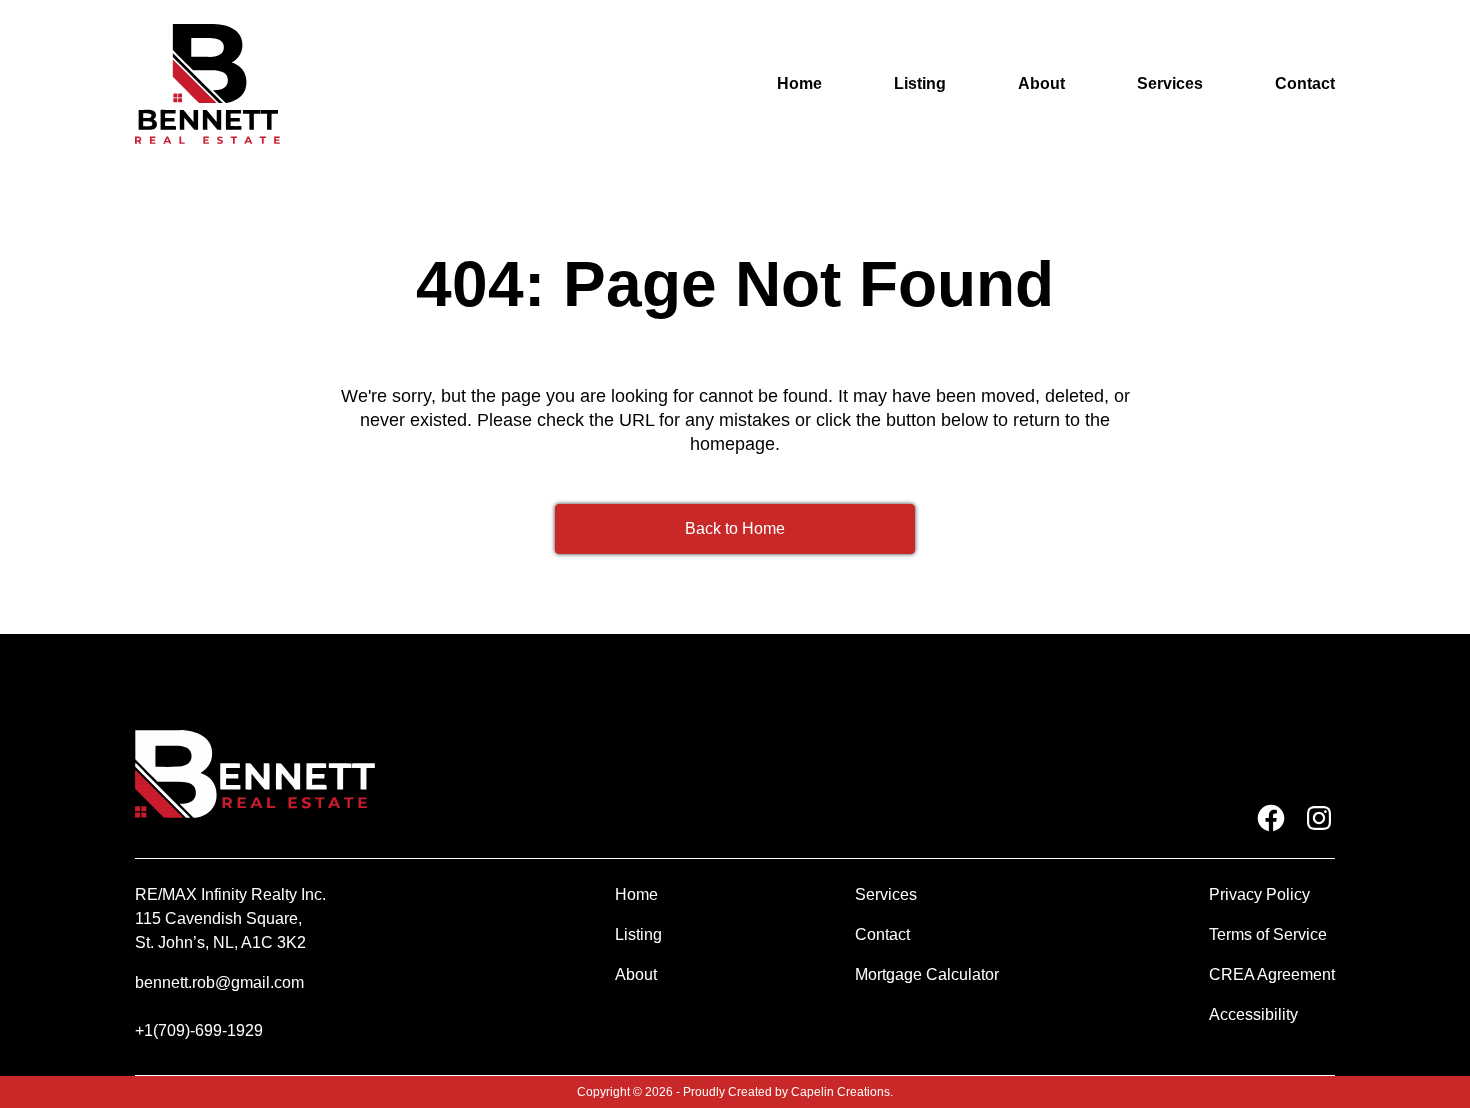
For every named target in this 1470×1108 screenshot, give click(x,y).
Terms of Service (1268, 934)
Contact (1305, 83)
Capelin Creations (840, 1092)
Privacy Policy (1259, 894)
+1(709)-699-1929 (199, 1030)
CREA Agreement (1272, 974)
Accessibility (1253, 1014)
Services (1170, 83)
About (1041, 83)
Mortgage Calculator (927, 974)
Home (799, 83)
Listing (920, 83)
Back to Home (735, 528)
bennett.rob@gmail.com (219, 982)
